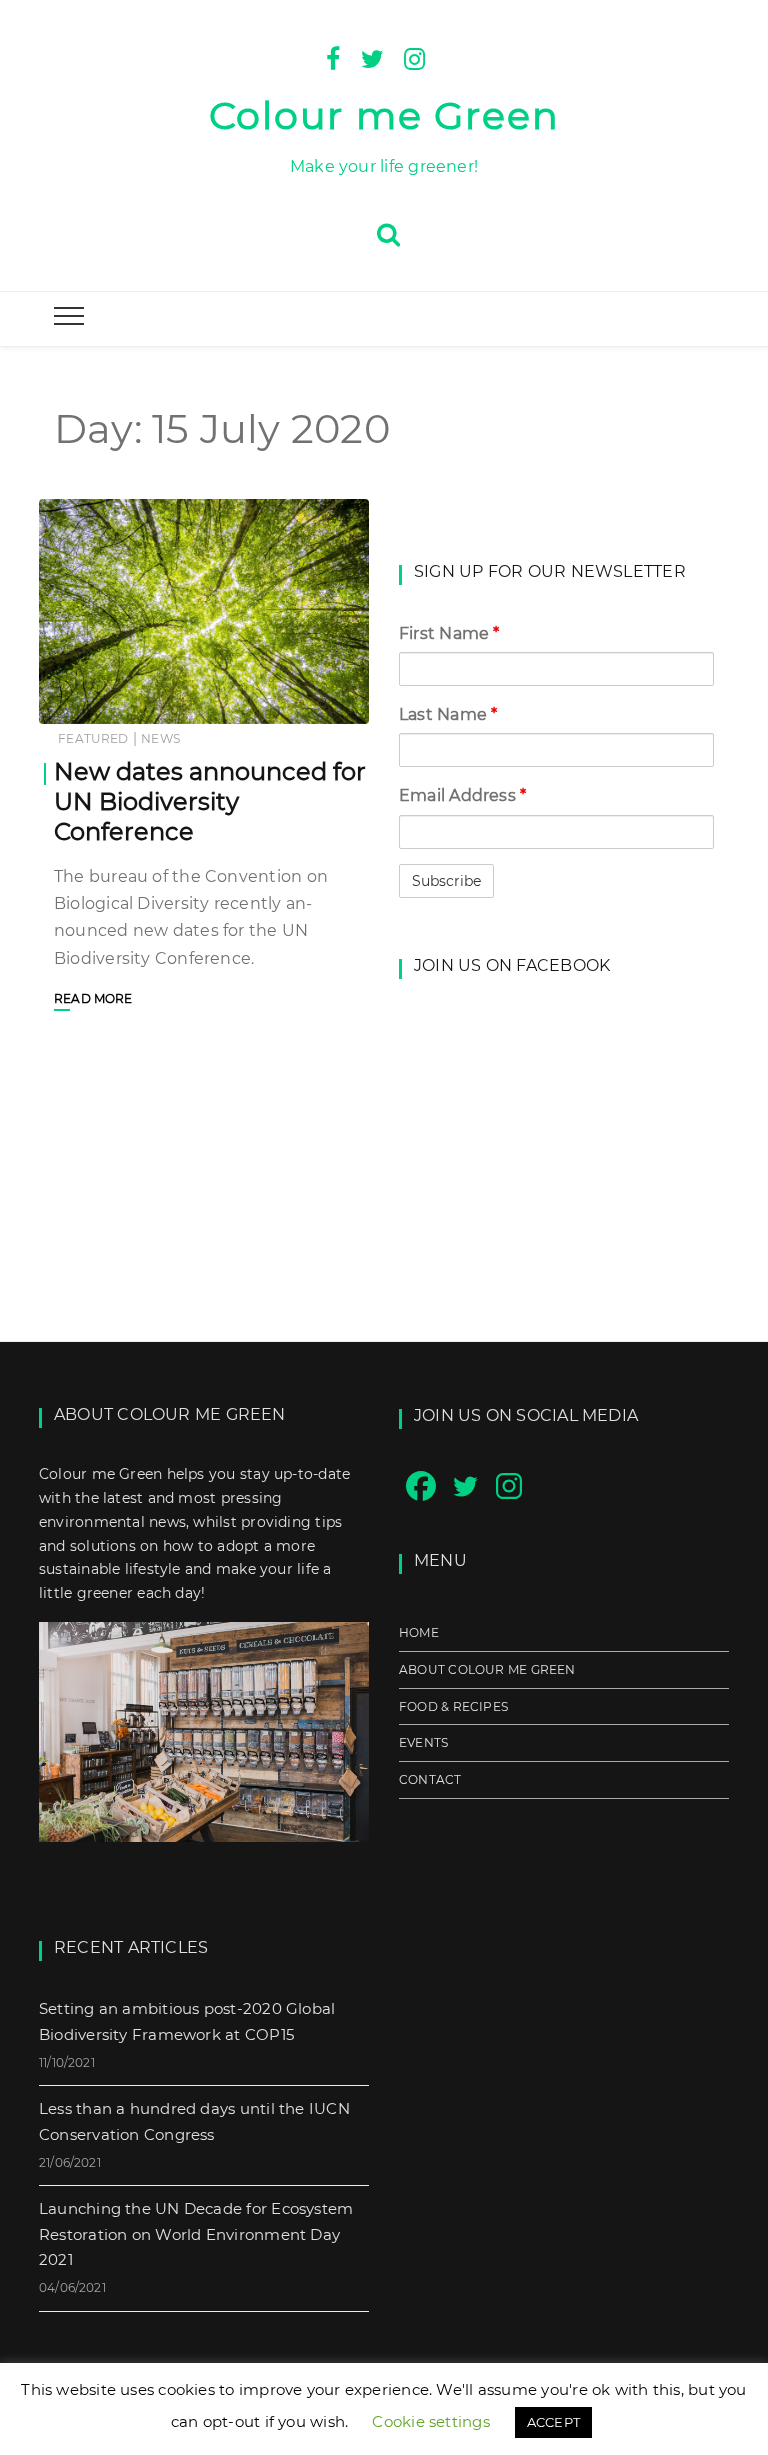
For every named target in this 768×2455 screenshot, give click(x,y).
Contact (430, 1779)
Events (423, 1742)
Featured (93, 738)
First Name (449, 633)
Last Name (448, 714)
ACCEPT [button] (553, 2422)
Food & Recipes (453, 1706)
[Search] (388, 232)
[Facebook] (333, 57)
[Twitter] (372, 57)
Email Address (462, 795)
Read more (93, 998)
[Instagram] (414, 57)
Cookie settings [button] (430, 2421)
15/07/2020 (311, 701)
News (160, 738)
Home (419, 1632)
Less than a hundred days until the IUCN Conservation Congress (194, 2121)
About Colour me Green (487, 1669)
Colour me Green (384, 115)
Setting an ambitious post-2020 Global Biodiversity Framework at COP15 (187, 2021)
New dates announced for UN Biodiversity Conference (210, 801)
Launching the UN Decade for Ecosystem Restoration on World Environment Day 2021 (196, 2234)
